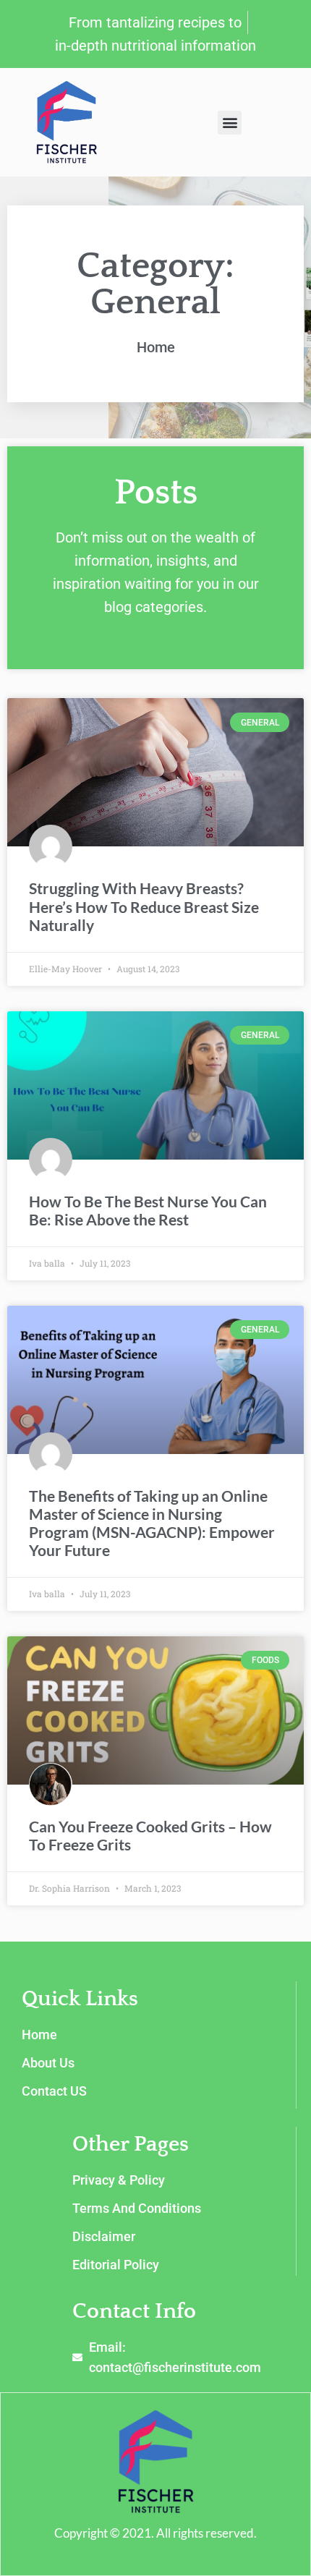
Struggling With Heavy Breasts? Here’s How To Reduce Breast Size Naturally (144, 906)
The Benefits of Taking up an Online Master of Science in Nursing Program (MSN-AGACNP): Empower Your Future (152, 1523)
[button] (230, 123)
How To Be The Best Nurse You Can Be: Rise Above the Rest (148, 1210)
